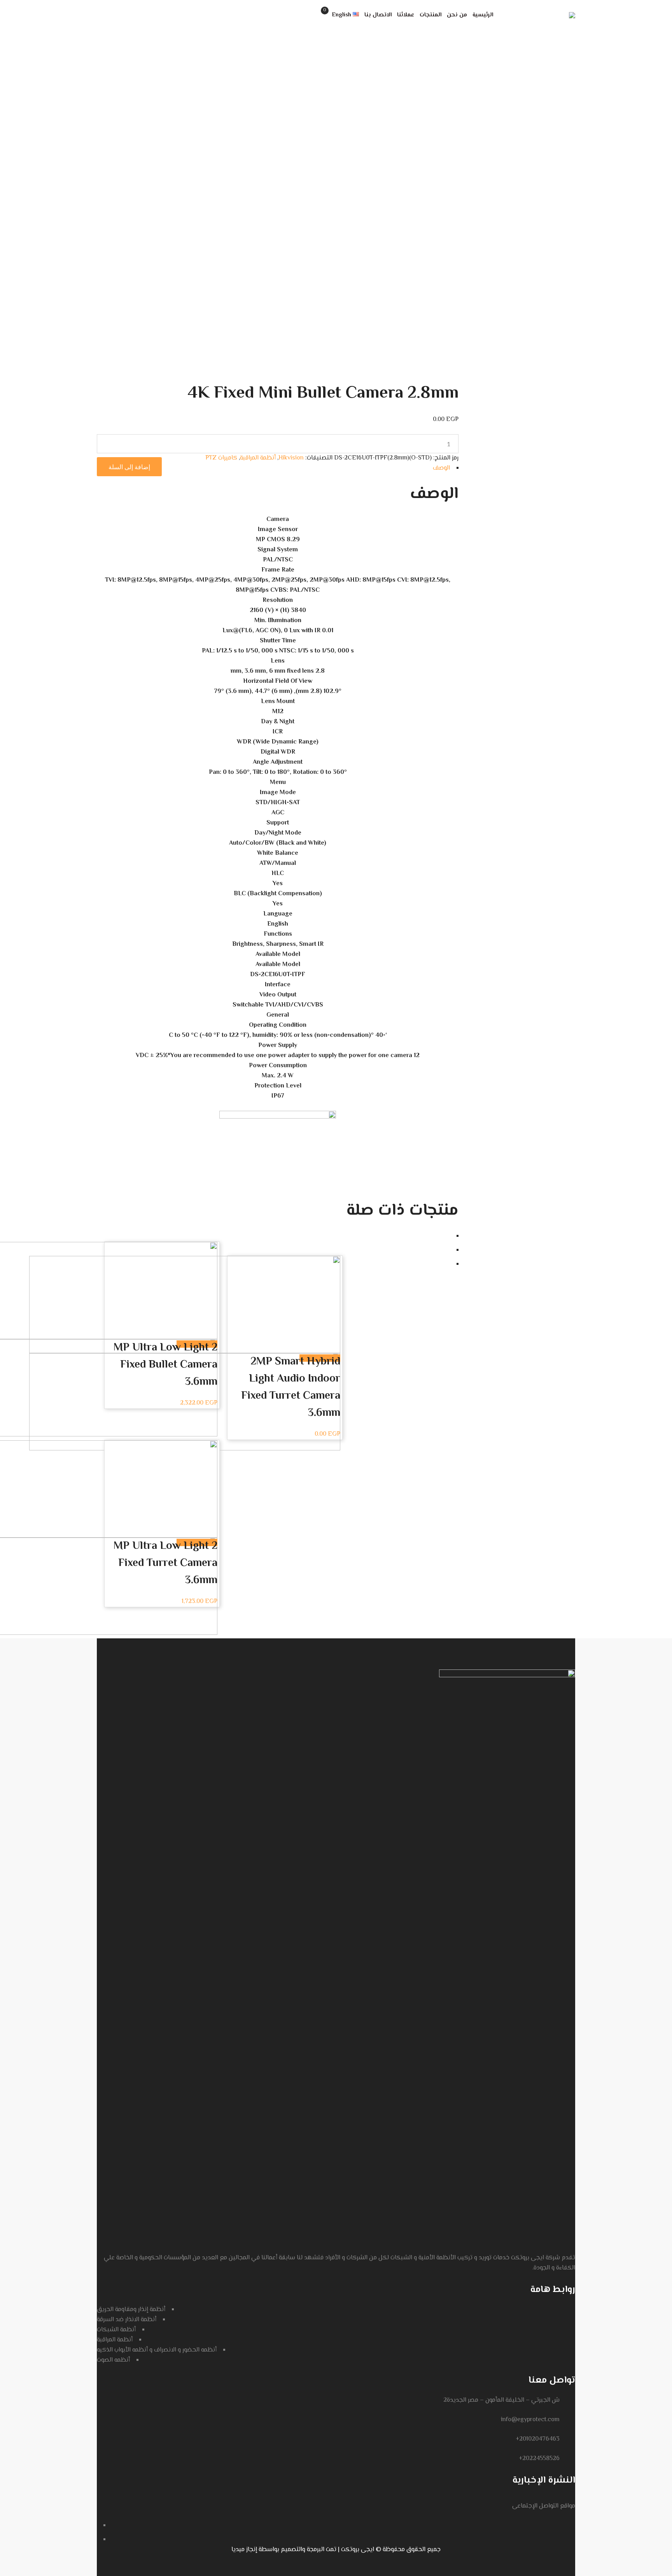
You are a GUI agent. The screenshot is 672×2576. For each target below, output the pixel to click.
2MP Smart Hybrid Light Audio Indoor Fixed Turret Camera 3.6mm (291, 1387)
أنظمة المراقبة (258, 458)
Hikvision (291, 458)
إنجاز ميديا (244, 2550)
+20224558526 (539, 2459)
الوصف (441, 468)
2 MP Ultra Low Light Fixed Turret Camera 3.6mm (165, 1563)
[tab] (278, 468)
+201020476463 (538, 2439)
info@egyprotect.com (530, 2420)
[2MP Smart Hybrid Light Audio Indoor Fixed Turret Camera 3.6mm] (185, 1305)
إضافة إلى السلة (129, 467)
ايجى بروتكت (358, 2550)
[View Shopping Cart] (317, 15)
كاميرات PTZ (221, 458)
